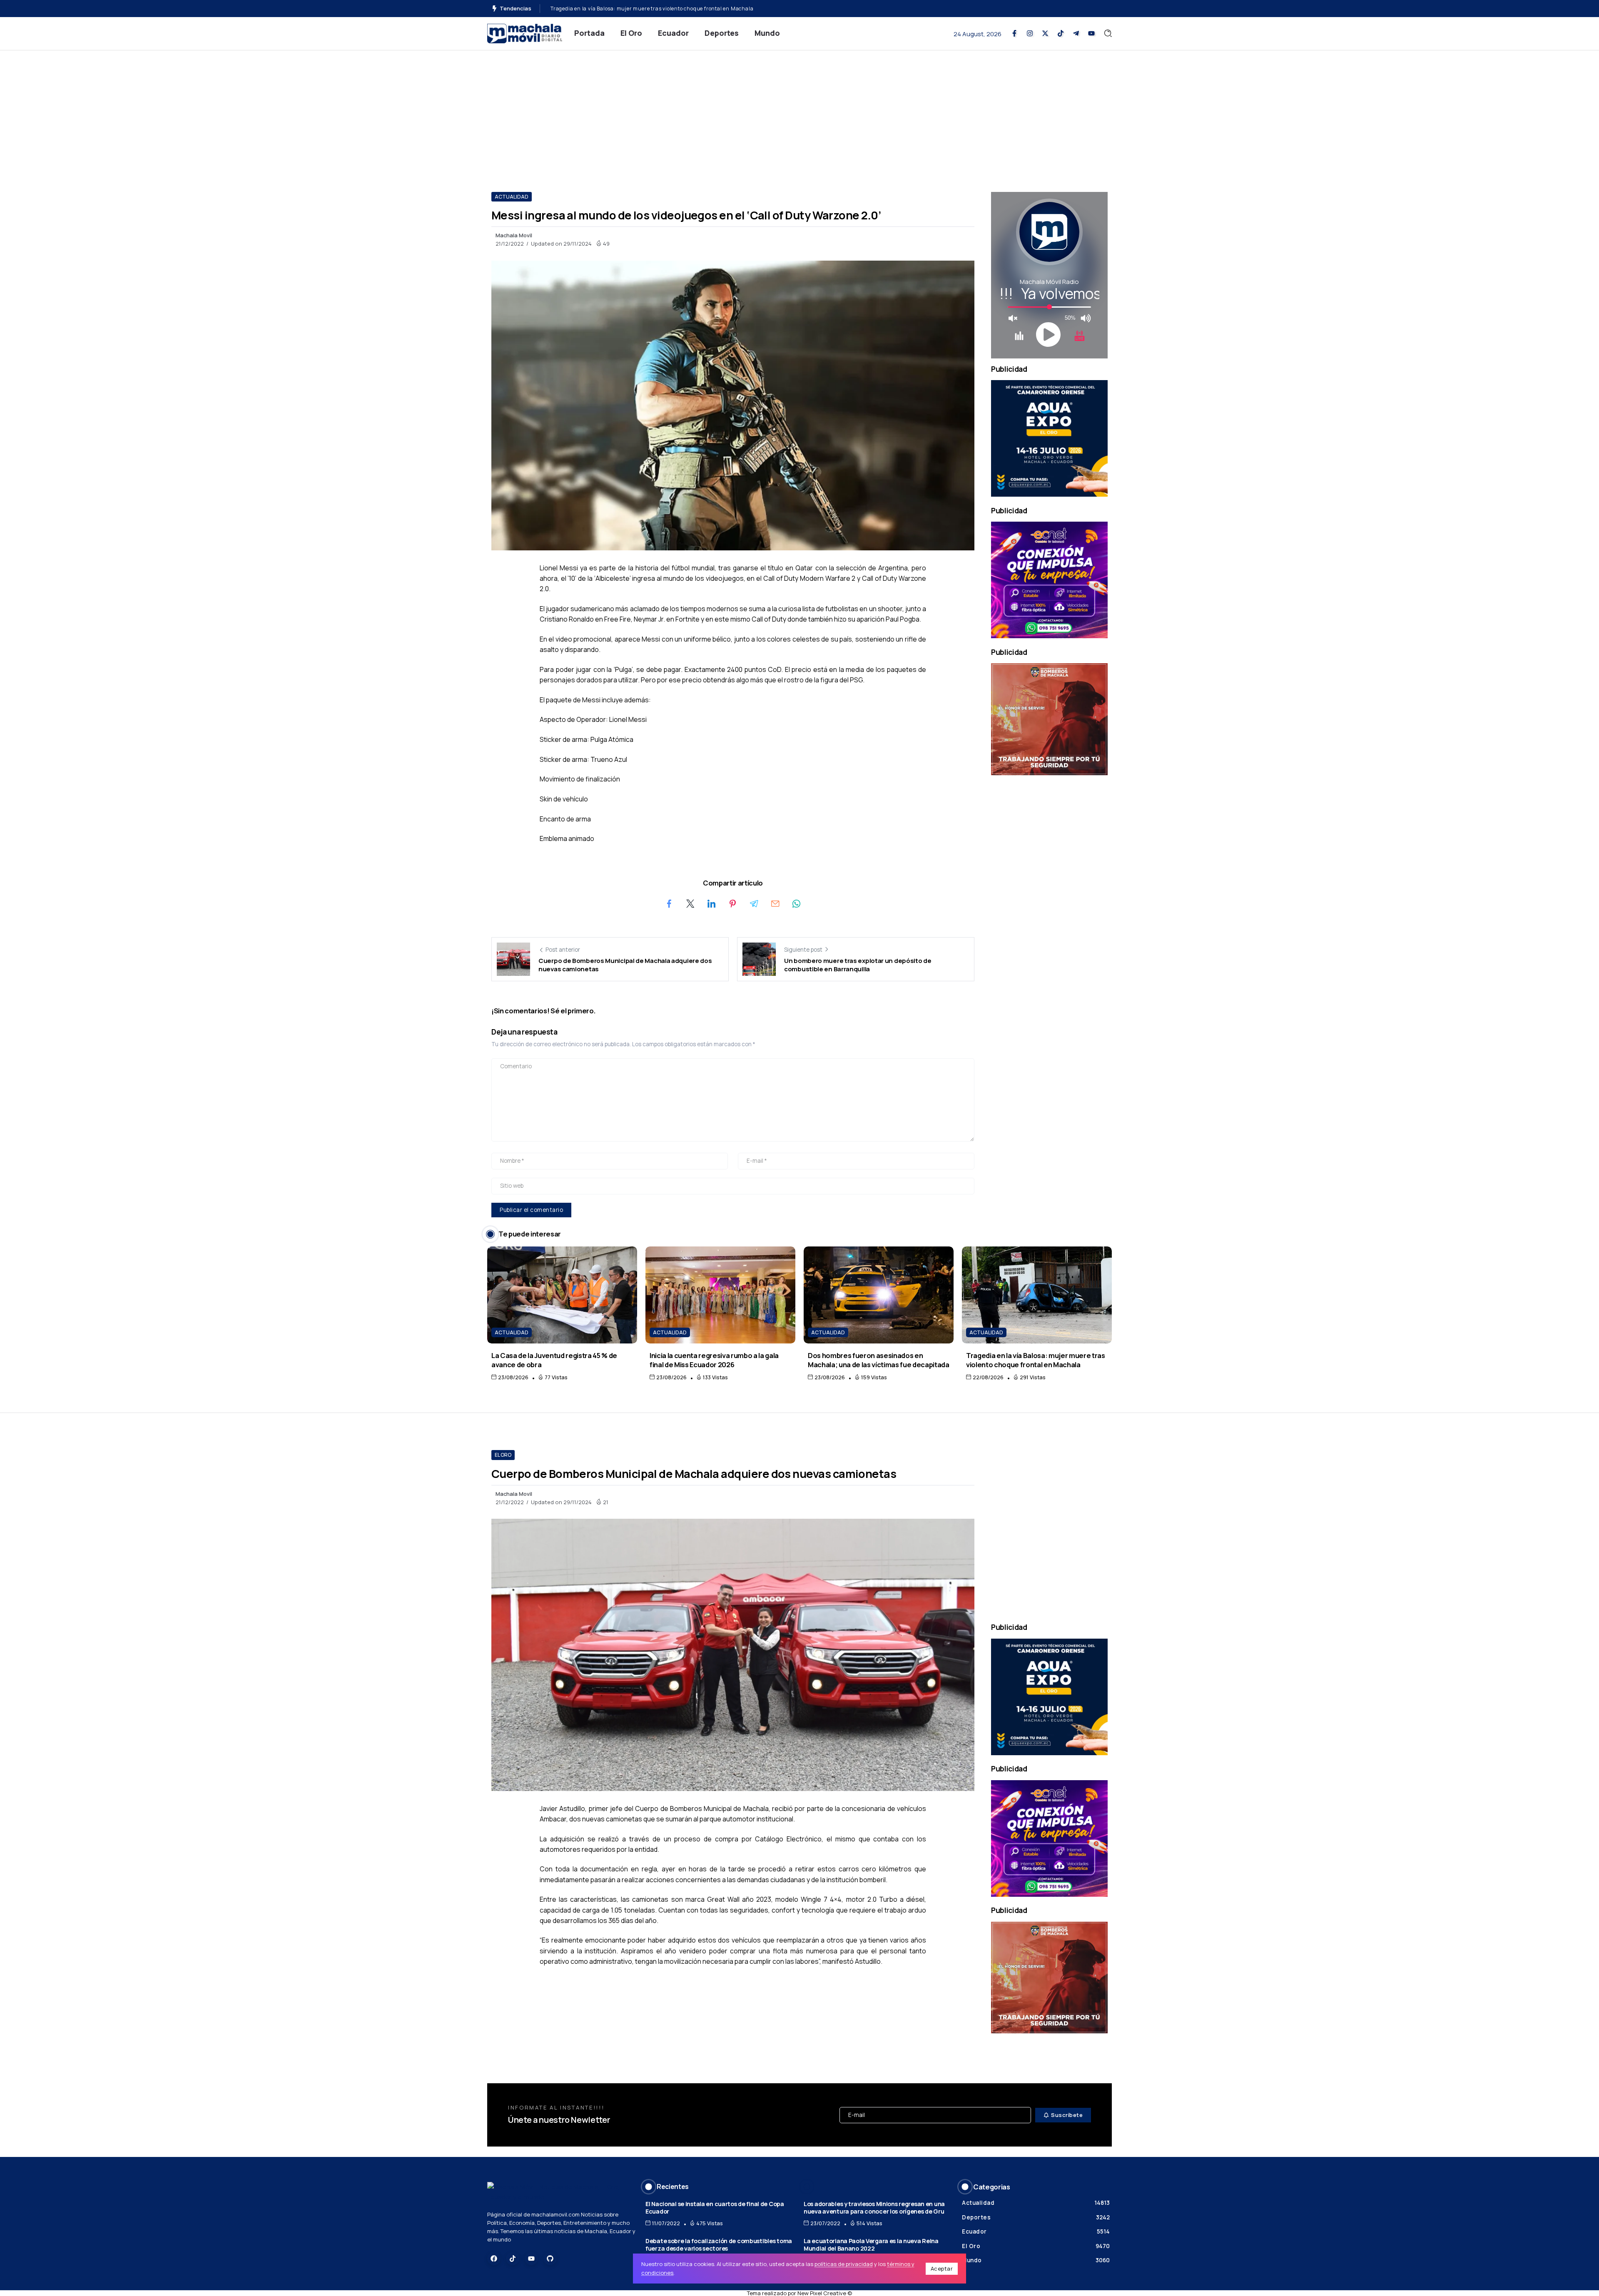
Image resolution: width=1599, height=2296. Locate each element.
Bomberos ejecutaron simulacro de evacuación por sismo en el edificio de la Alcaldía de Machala (673, 9)
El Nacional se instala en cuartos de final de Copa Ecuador (715, 2208)
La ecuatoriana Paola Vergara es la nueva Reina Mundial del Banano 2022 (871, 2245)
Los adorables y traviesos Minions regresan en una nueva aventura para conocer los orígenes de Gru (874, 2208)
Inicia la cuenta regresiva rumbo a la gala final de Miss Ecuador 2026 (714, 1360)
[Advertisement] (799, 113)
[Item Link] (562, 1295)
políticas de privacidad (844, 2264)
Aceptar (942, 2269)
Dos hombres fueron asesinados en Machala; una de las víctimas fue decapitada (879, 1360)
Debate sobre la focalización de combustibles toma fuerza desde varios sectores (719, 2245)
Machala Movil (514, 235)
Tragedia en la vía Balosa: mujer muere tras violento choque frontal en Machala (1036, 1360)
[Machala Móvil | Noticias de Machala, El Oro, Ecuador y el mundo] (525, 33)
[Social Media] (1014, 33)
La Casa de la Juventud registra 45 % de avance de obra (554, 1360)
